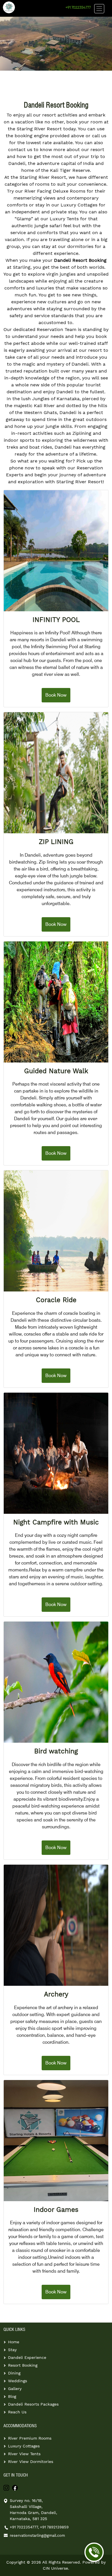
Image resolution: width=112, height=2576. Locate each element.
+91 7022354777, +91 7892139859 (39, 2527)
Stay (12, 2350)
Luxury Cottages (24, 2446)
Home (14, 2342)
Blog (12, 2396)
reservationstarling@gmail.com (37, 2535)
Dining (14, 2373)
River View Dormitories (31, 2462)
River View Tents (24, 2454)
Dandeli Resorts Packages (33, 2404)
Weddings (18, 2381)
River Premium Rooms (30, 2438)
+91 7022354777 (78, 8)
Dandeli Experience (27, 2357)
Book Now (56, 695)
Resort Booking (23, 2365)
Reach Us (17, 2412)
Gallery (15, 2389)
